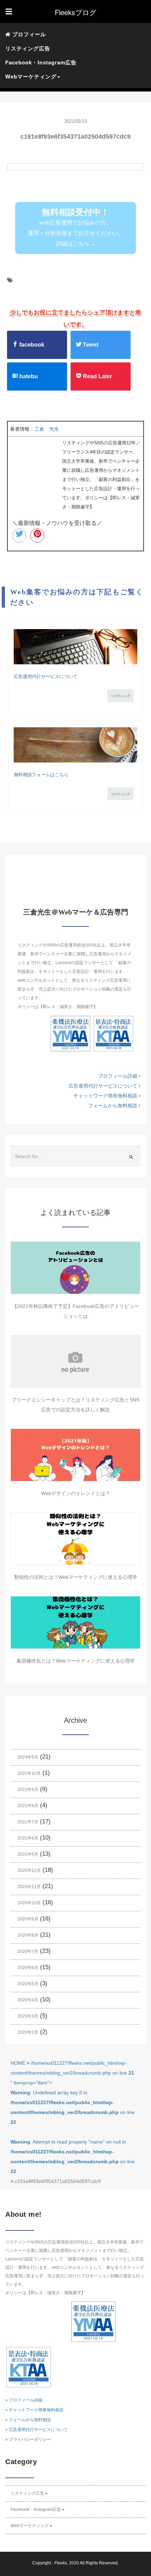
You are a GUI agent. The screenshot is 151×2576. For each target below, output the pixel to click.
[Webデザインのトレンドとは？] (75, 1455)
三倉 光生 (47, 429)
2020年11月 (29, 1887)
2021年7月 (28, 1822)
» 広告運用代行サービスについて (37, 2430)
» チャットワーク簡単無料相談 (34, 2410)
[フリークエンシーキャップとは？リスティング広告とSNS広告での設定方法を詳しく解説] (75, 1361)
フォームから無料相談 (113, 1106)
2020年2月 (28, 2032)
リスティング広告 (28, 48)
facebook (31, 345)
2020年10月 (29, 1903)
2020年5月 (28, 1984)
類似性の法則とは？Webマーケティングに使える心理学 (76, 1577)
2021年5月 (28, 1854)
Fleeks (61, 2563)
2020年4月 (28, 2000)
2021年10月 (29, 1773)
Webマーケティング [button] (31, 77)
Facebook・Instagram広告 (41, 62)
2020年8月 (28, 1935)
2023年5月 (28, 1757)
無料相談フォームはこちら (41, 775)
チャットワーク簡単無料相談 (106, 1096)
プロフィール (28, 34)
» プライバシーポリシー (28, 2439)
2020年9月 (28, 1919)
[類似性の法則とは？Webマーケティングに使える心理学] (75, 1539)
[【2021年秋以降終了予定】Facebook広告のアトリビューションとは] (75, 1268)
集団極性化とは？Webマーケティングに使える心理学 (76, 1661)
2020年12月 (29, 1871)
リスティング (120, 696)
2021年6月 (28, 1838)
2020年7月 (28, 1951)
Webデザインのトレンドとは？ (76, 1493)
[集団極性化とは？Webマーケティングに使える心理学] (75, 1622)
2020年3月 (28, 2016)
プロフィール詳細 (118, 1076)
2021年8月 (28, 1806)
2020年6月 (28, 1968)
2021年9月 (28, 1790)
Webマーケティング (30, 2526)
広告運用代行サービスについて (46, 676)
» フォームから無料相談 (28, 2420)
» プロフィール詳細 (24, 2400)
